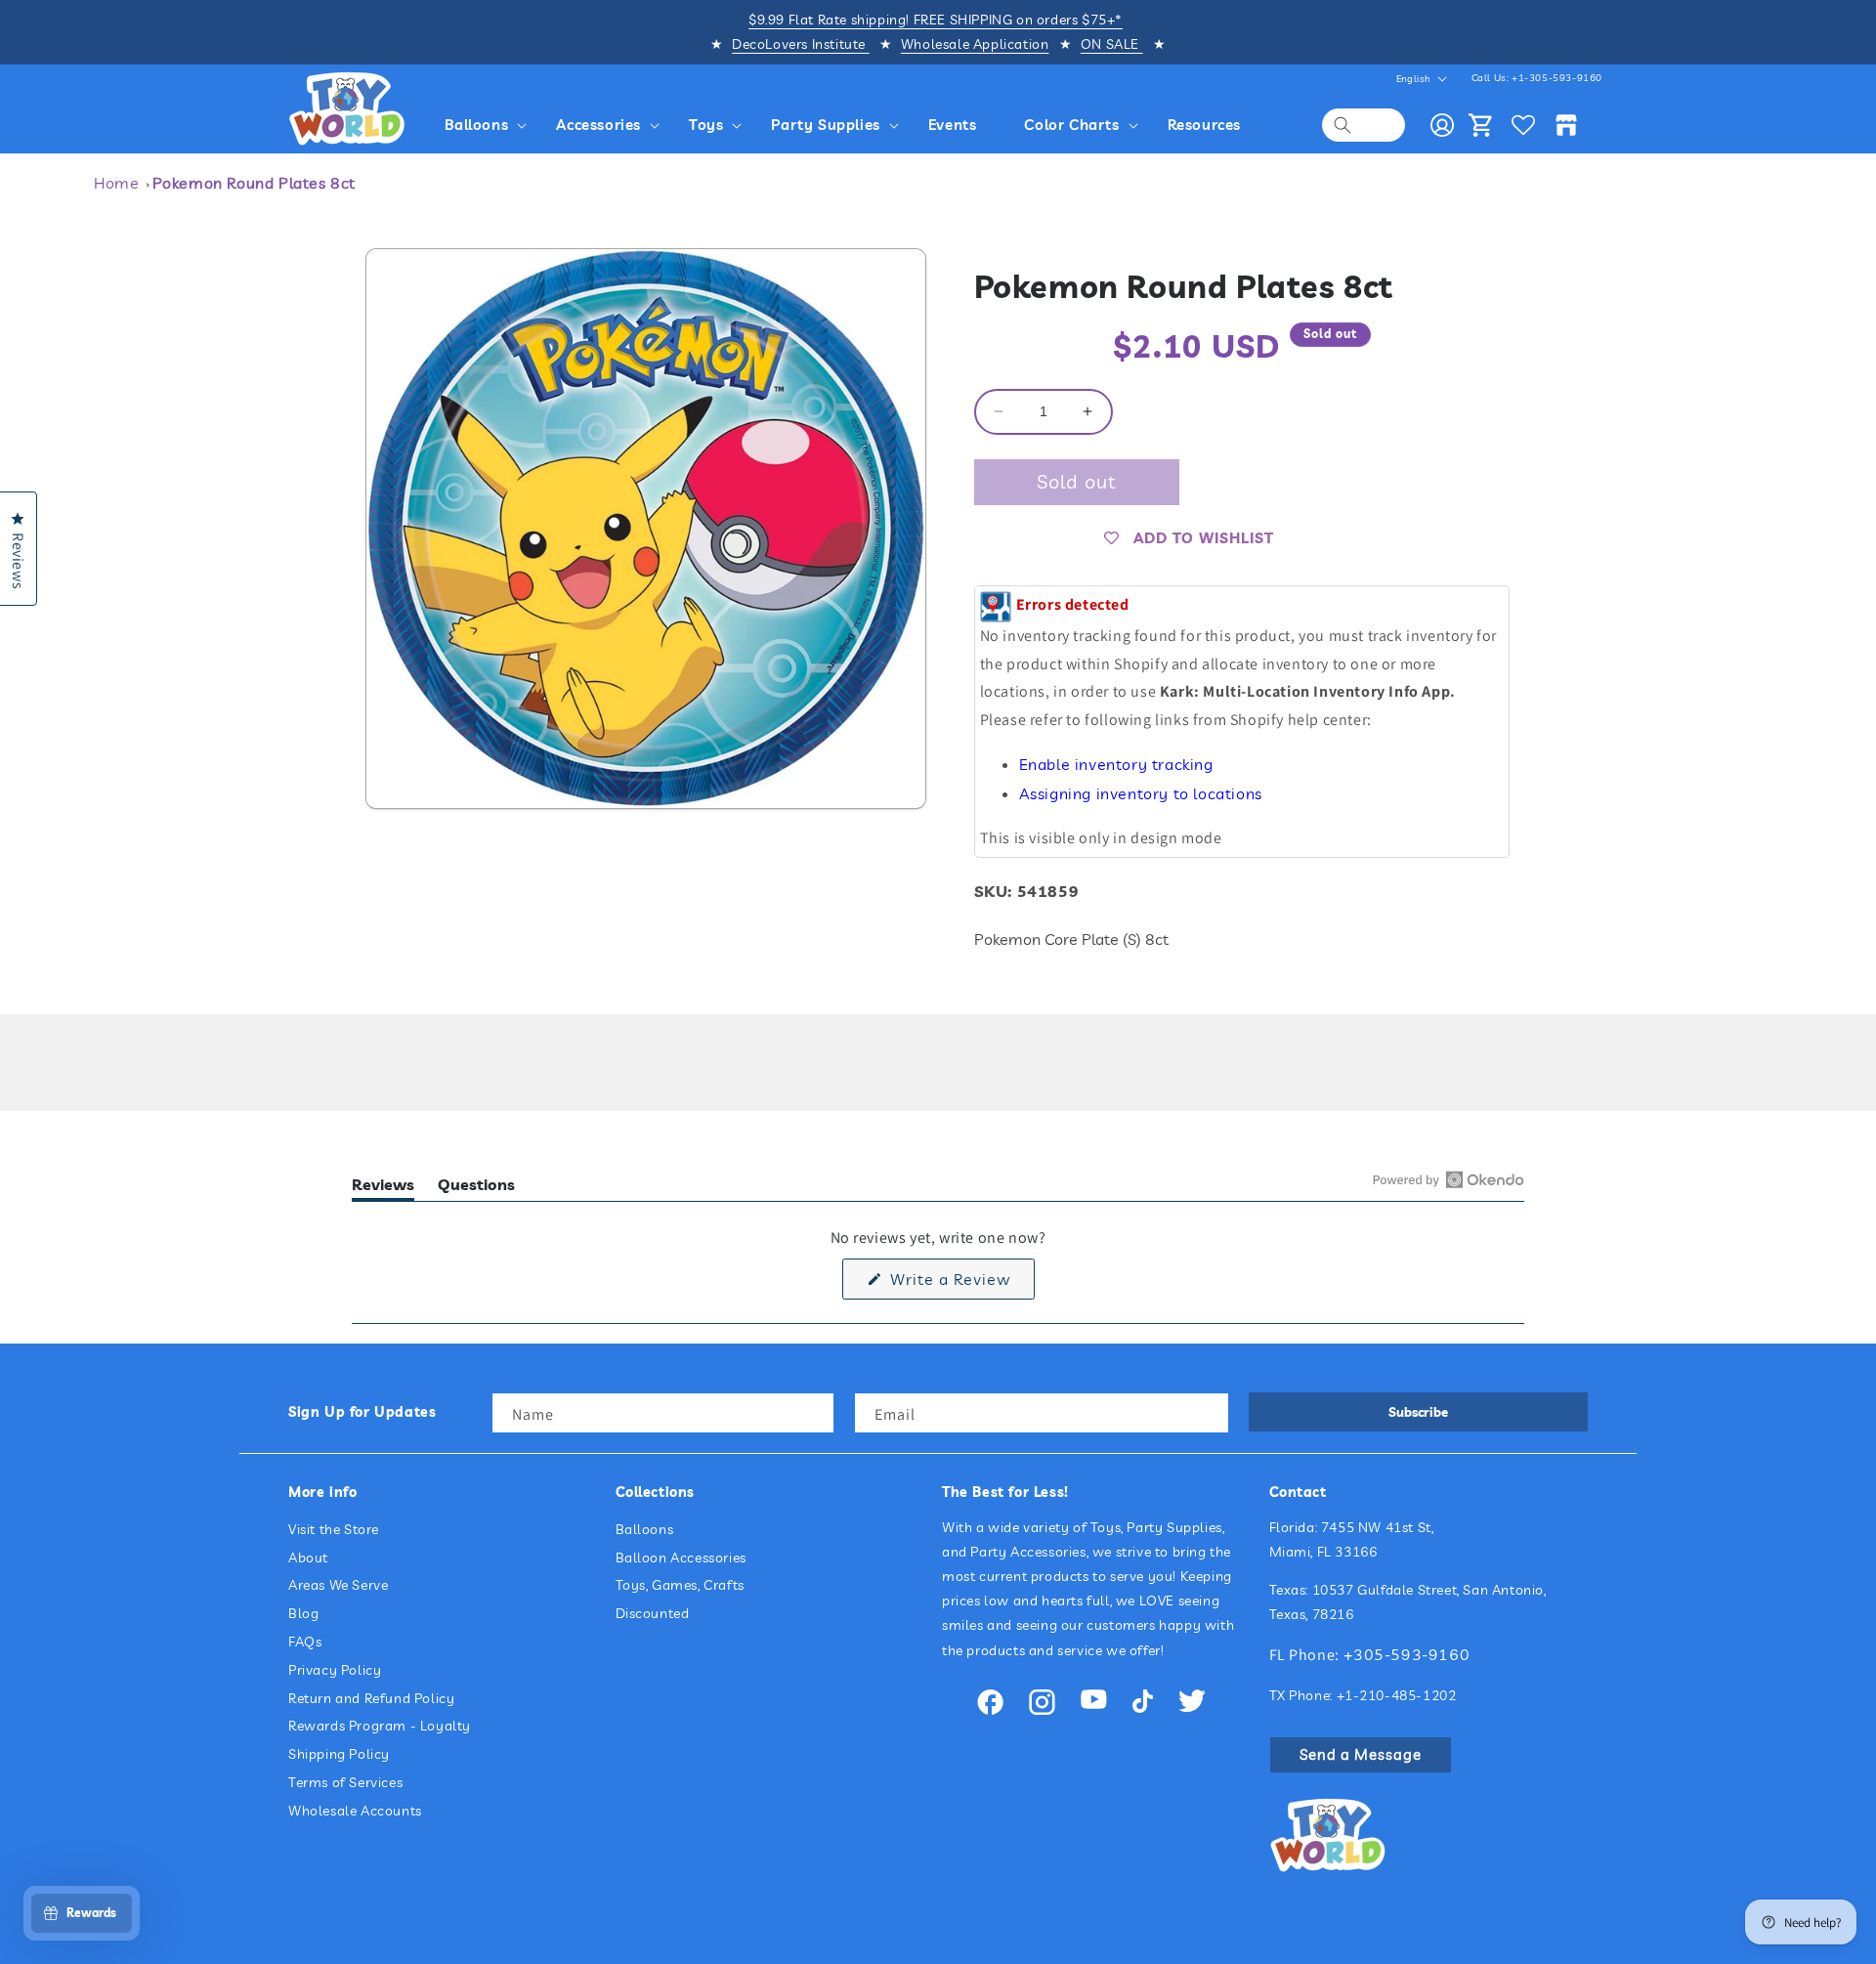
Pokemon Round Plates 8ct (254, 183)
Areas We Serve (338, 1585)
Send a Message (1361, 1754)
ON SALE (1112, 44)
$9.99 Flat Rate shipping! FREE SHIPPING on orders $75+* (936, 20)
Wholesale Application (975, 44)
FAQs (305, 1642)
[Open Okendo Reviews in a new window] (1449, 1179)
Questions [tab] (476, 1188)
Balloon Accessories (681, 1558)
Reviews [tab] (383, 1188)
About (308, 1558)
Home (116, 183)
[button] (489, 125)
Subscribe (1418, 1412)
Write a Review (960, 1284)
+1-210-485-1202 (1397, 1695)
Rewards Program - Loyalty (380, 1726)
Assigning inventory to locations (1141, 793)
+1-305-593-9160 (1557, 78)
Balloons (645, 1529)
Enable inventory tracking (1116, 764)
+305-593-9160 (1407, 1654)
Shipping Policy (339, 1754)
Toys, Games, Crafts (680, 1585)
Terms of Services (345, 1782)
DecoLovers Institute (801, 44)
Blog (303, 1613)
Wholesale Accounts (355, 1811)
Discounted (653, 1613)
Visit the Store (334, 1529)
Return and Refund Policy (371, 1698)
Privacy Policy (335, 1670)
